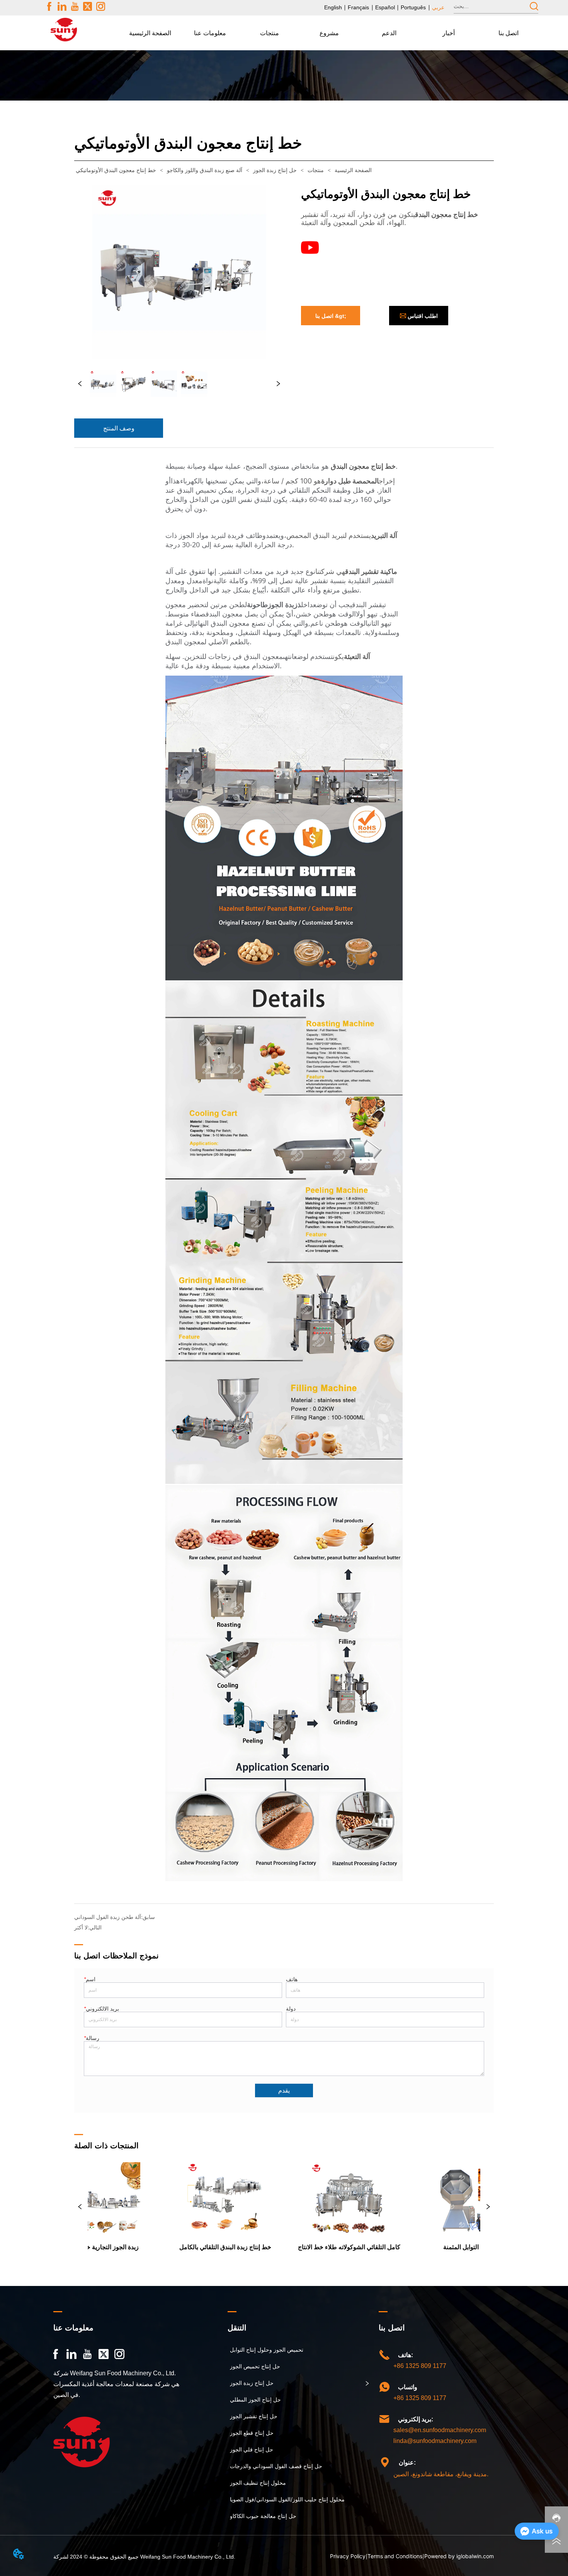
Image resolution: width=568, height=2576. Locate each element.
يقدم (284, 2090)
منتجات (316, 170)
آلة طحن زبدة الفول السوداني (108, 1917)
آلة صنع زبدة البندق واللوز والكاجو (205, 170)
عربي (438, 7)
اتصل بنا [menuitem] (508, 33)
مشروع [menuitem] (329, 33)
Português (413, 7)
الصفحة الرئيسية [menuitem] (150, 33)
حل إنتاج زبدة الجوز (275, 170)
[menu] (330, 33)
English (333, 7)
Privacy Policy (348, 2556)
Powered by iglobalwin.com (459, 2556)
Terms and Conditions (395, 2556)
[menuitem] (210, 33)
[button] (210, 33)
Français (358, 7)
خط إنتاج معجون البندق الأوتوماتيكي (116, 170)
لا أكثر (81, 1927)
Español (385, 7)
